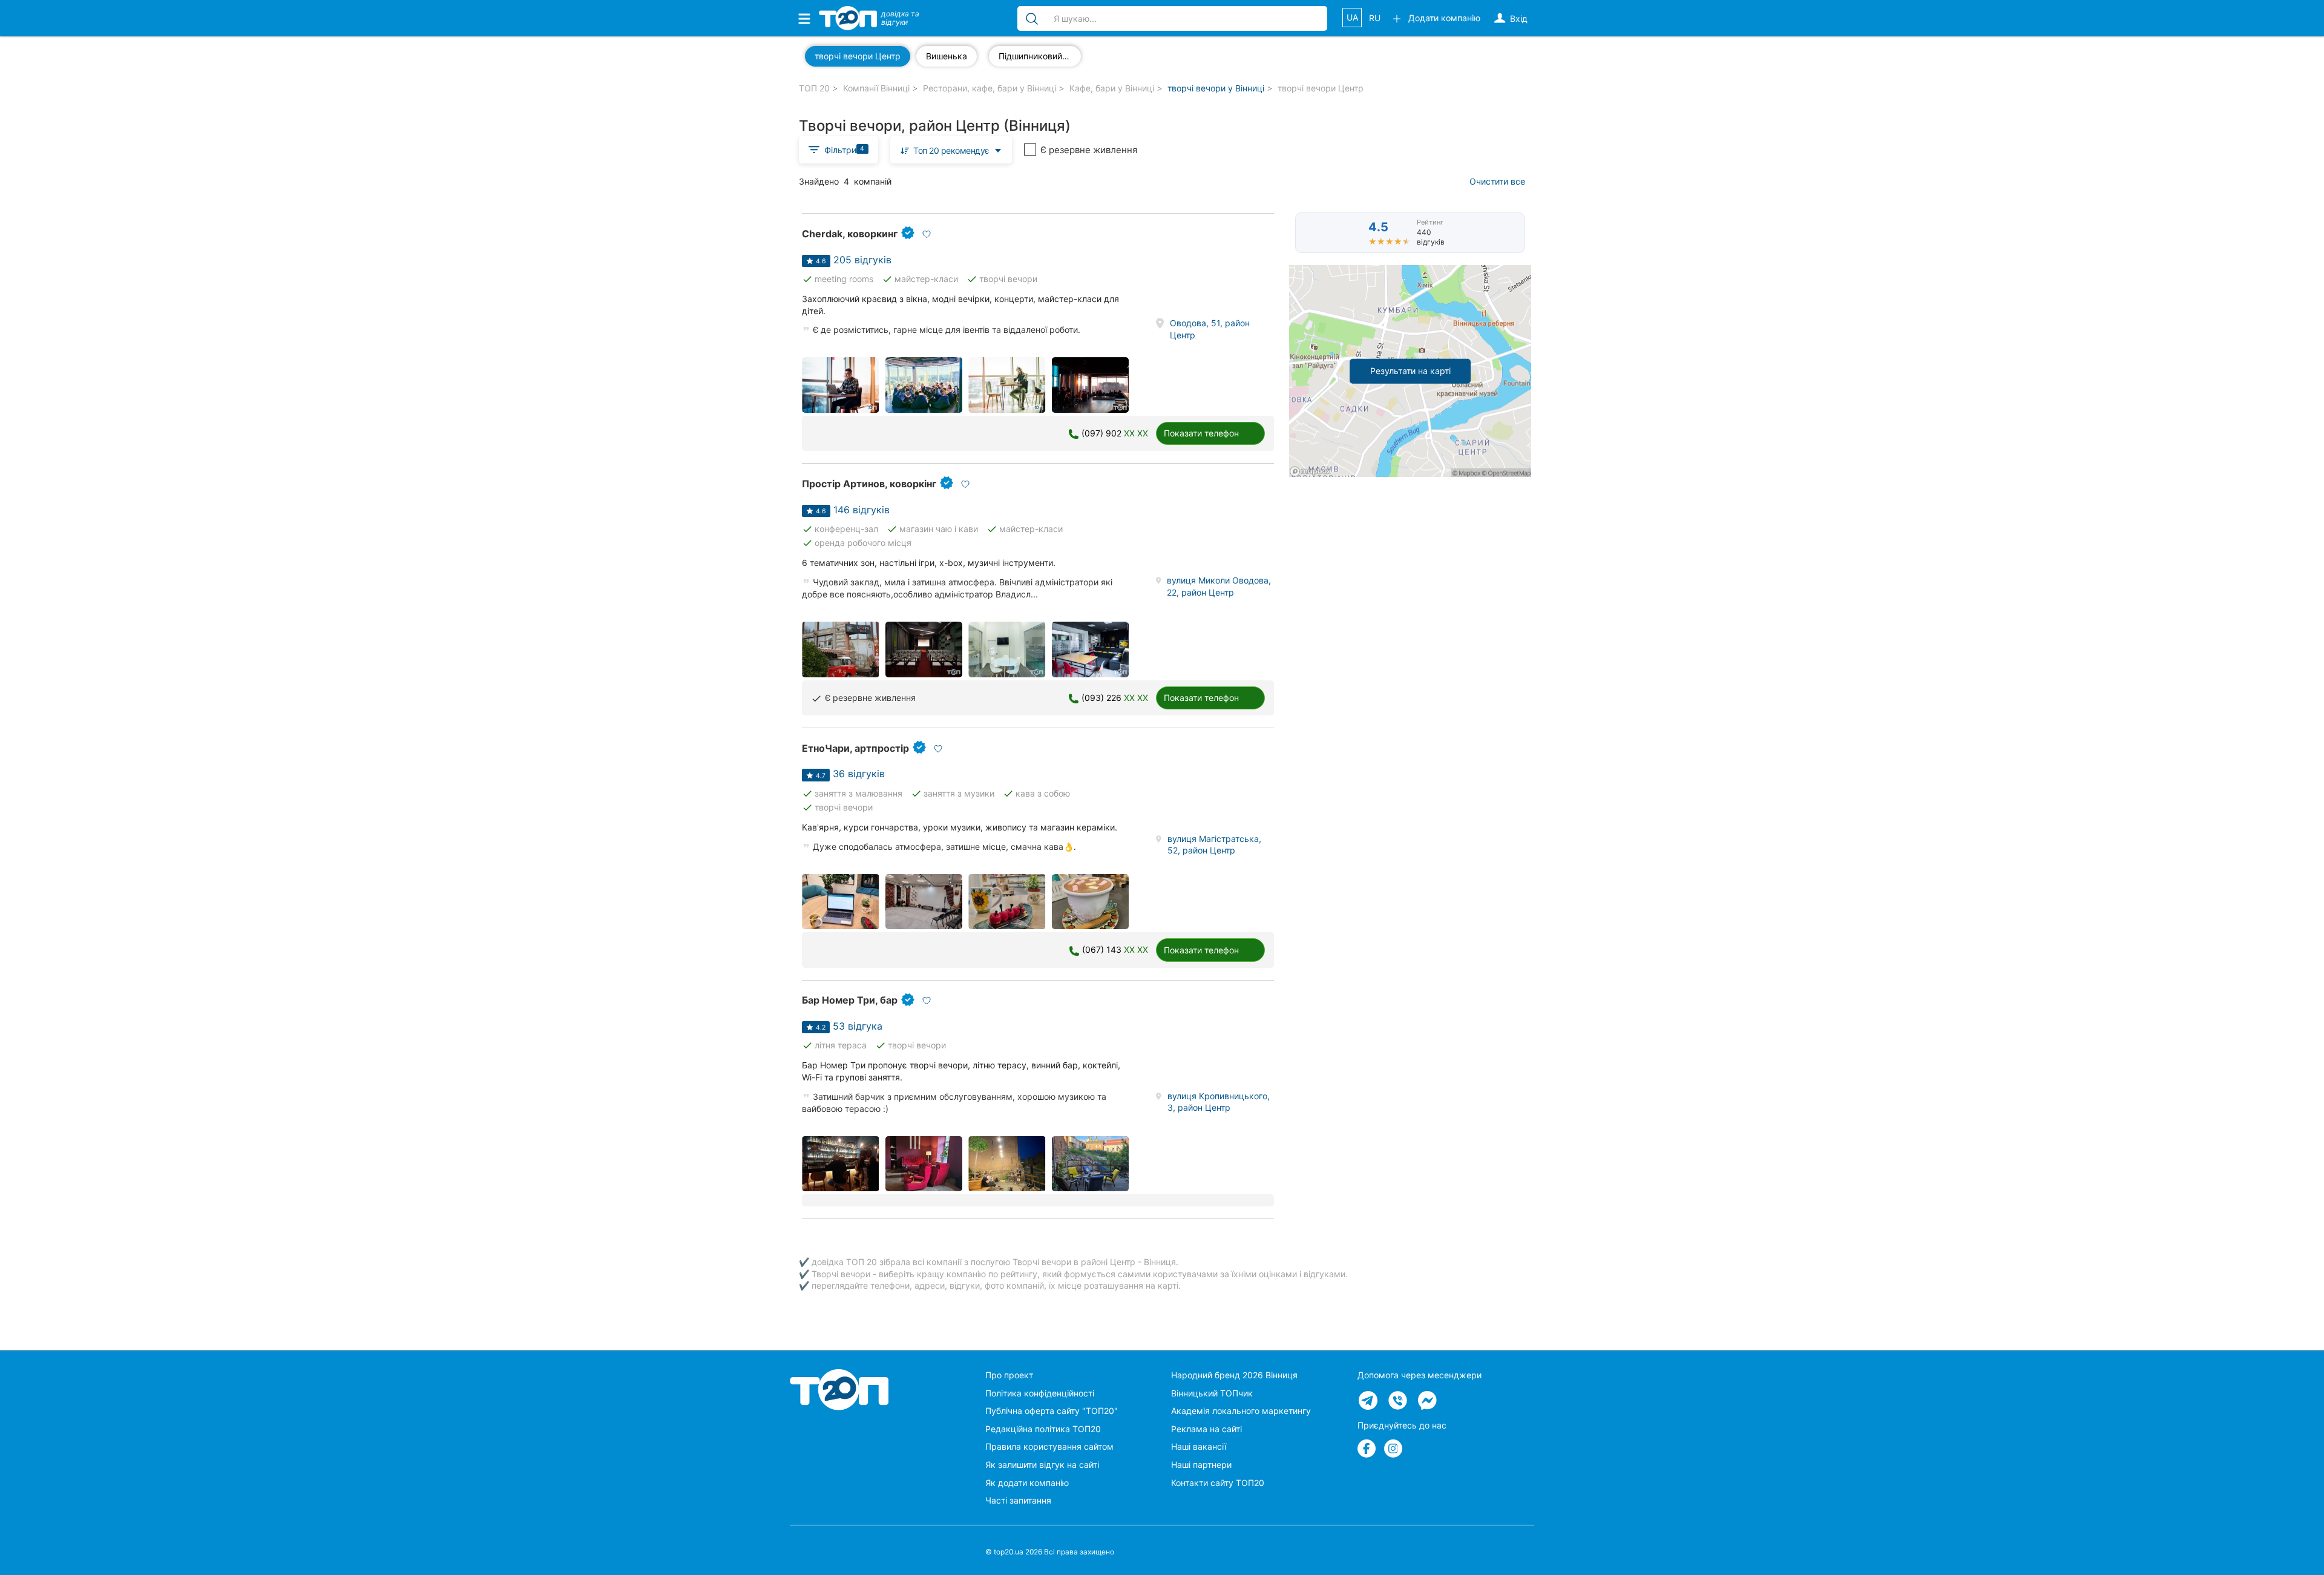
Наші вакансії (1199, 1446)
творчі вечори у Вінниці (1216, 88)
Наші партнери (1201, 1465)
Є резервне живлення (1089, 150)
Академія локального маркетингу (1241, 1411)
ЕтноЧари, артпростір (855, 748)
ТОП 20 (814, 88)
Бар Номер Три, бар (850, 1000)
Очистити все (1497, 181)
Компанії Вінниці (876, 88)
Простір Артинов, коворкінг (869, 484)
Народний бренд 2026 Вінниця (1234, 1375)
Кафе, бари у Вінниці (1112, 88)
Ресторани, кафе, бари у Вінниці (990, 88)
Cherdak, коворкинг (850, 234)
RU (1375, 18)
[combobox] (951, 150)
